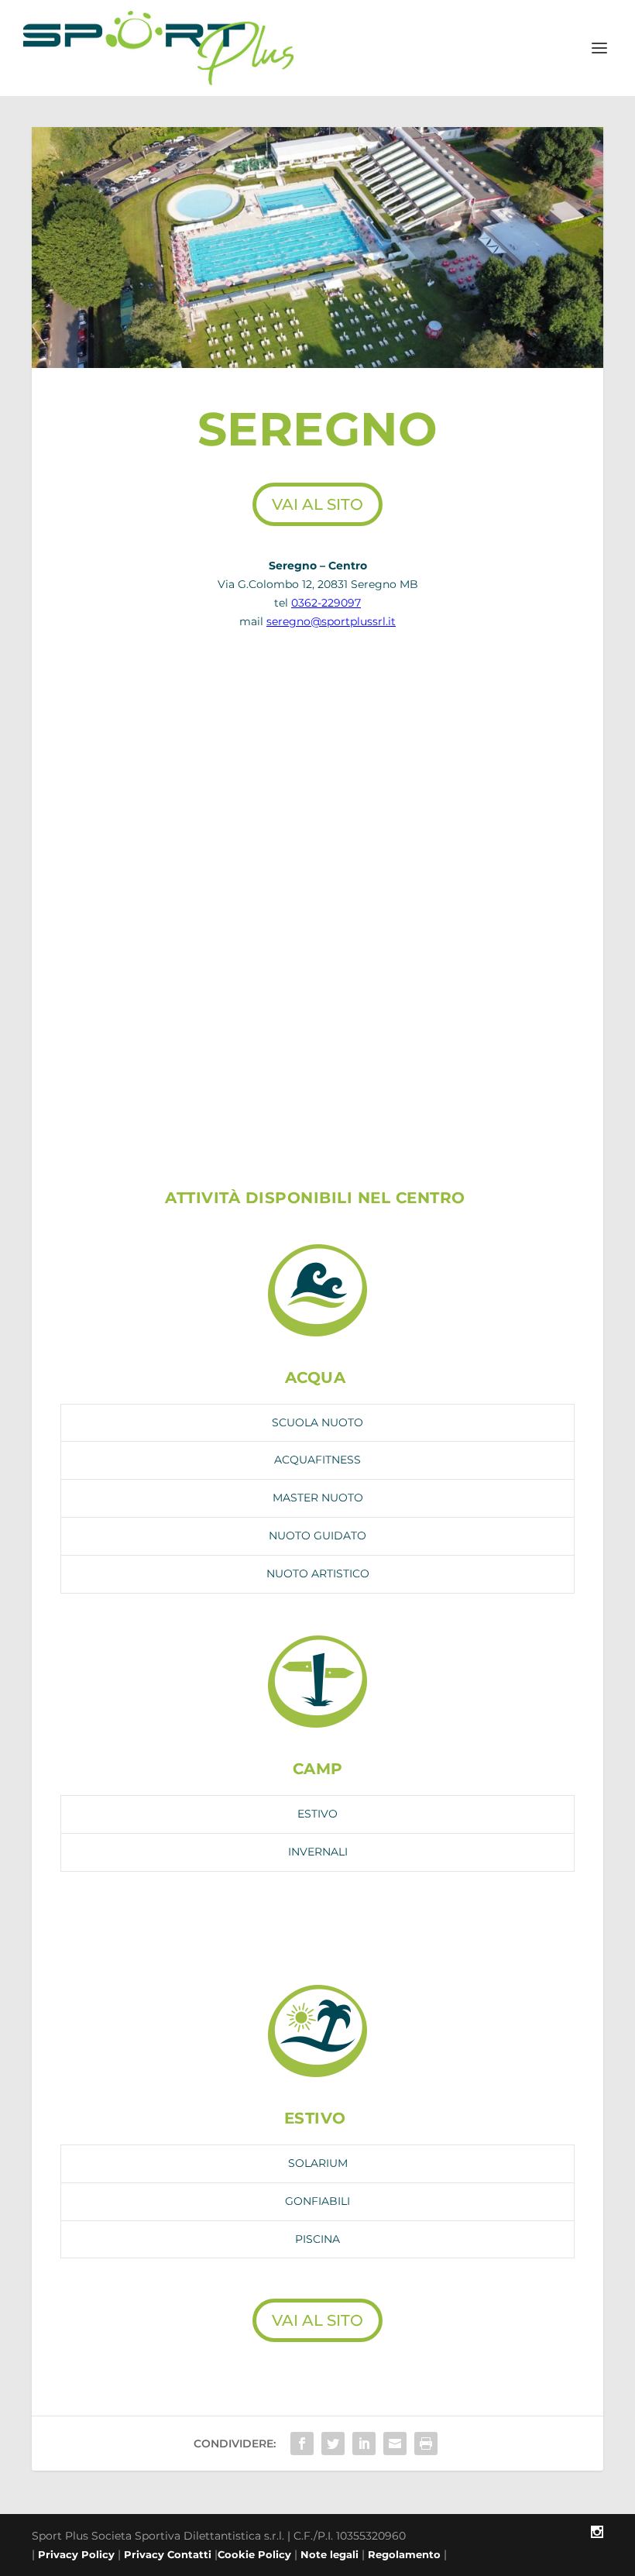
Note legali (330, 2554)
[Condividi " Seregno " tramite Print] (426, 2444)
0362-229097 (326, 603)
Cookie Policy (254, 2554)
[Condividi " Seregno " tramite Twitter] (333, 2444)
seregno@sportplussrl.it (331, 621)
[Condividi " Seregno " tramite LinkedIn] (364, 2444)
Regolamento (404, 2554)
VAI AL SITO (317, 504)
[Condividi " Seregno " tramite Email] (395, 2444)
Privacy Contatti (168, 2554)
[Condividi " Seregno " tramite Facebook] (302, 2444)
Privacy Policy (76, 2554)
